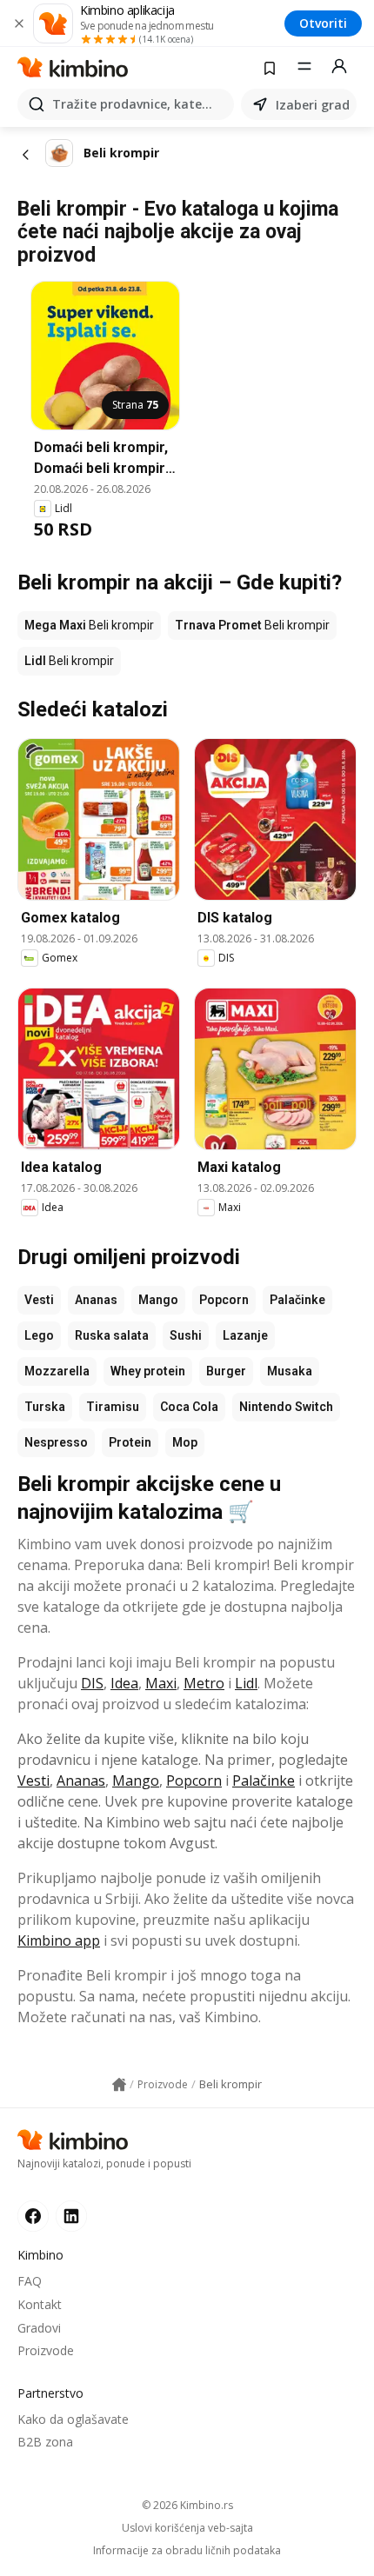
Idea (124, 1683)
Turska (45, 1407)
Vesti (39, 1300)
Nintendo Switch (286, 1407)
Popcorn (224, 1300)
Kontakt (40, 2304)
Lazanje (245, 1335)
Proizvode (46, 2350)
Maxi (161, 1683)
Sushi (186, 1335)
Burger (226, 1371)
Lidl (246, 1683)
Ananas (96, 1300)
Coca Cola (189, 1407)
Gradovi (39, 2328)
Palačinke (297, 1300)
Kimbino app (59, 1940)
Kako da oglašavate (73, 2419)
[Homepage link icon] (119, 2085)
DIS (92, 1683)
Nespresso (56, 1442)
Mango (158, 1300)
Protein (130, 1442)
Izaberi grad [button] (313, 105)
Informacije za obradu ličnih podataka (187, 2551)
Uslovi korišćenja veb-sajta (187, 2528)
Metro (204, 1683)
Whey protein (148, 1371)
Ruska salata (112, 1335)
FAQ (30, 2281)
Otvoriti (323, 23)
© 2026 (187, 2505)
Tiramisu (113, 1407)
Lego (39, 1335)
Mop (185, 1442)
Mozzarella (57, 1371)
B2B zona (45, 2442)
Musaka (290, 1371)
